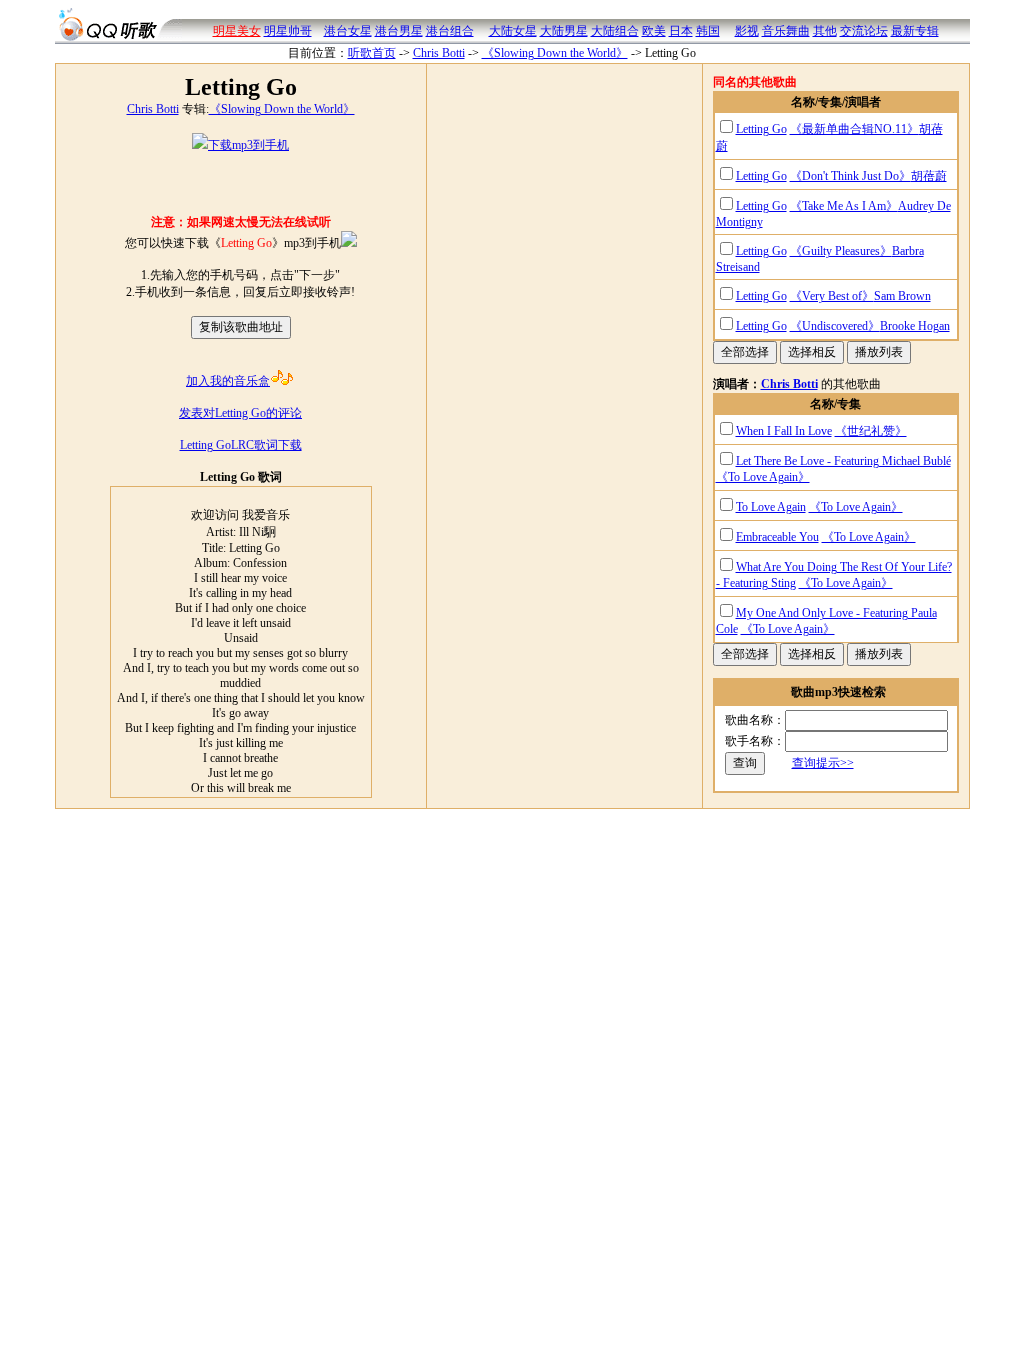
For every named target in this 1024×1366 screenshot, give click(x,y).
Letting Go (761, 129)
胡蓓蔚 (929, 176)
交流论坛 (864, 31)
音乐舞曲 (786, 31)
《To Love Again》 (763, 477)
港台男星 (399, 31)
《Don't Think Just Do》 (850, 176)
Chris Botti (439, 53)
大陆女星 (513, 31)
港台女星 (348, 31)
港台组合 (450, 31)
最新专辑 (915, 31)
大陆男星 (564, 31)
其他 (825, 31)
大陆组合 (615, 31)
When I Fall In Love (784, 431)
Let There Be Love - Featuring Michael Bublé (843, 461)
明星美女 (237, 31)
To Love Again (771, 507)
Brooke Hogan (915, 326)
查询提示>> (823, 763)
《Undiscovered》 (835, 326)
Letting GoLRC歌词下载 (241, 445)
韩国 (708, 31)
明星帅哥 (288, 31)
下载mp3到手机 (248, 145)
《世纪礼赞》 (871, 431)
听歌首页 (372, 53)
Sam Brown (902, 296)
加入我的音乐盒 (228, 381)
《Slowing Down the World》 (555, 53)
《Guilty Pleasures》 (841, 251)
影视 (747, 31)
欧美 (654, 31)
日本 (681, 31)
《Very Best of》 (832, 296)
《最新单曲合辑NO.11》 (854, 129)
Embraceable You (777, 537)
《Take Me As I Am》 (844, 206)
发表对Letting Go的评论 (240, 413)
